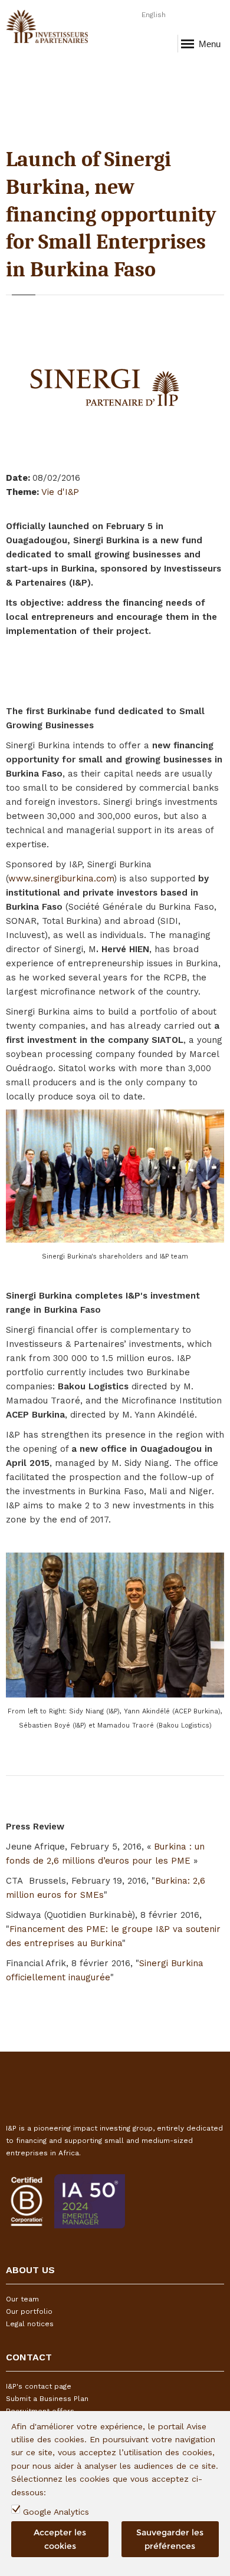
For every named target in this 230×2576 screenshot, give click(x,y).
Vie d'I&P (60, 492)
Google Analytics (56, 2512)
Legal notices (30, 2324)
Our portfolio (29, 2311)
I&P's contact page (39, 2386)
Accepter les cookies (60, 2539)
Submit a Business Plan (47, 2399)
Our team (22, 2299)
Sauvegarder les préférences (170, 2539)
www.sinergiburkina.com (61, 879)
